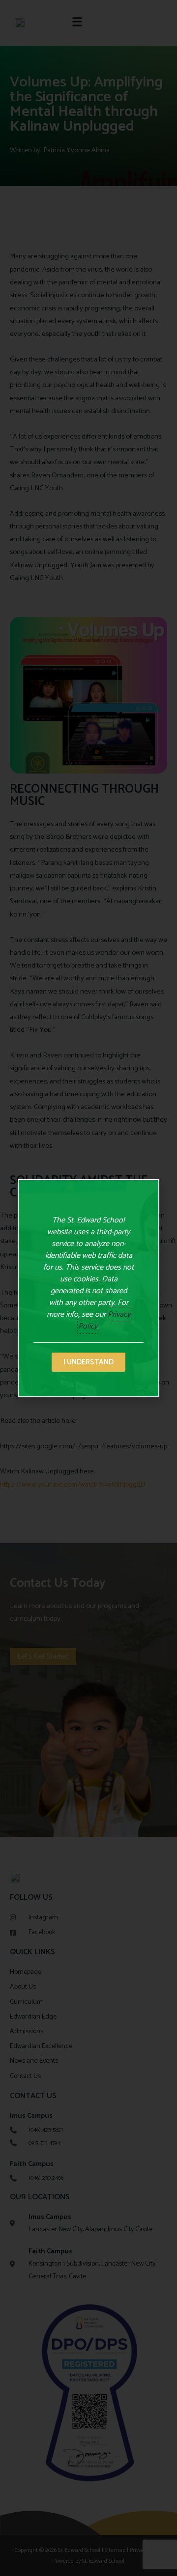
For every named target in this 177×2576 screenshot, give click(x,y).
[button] (88, 1362)
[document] (88, 1288)
